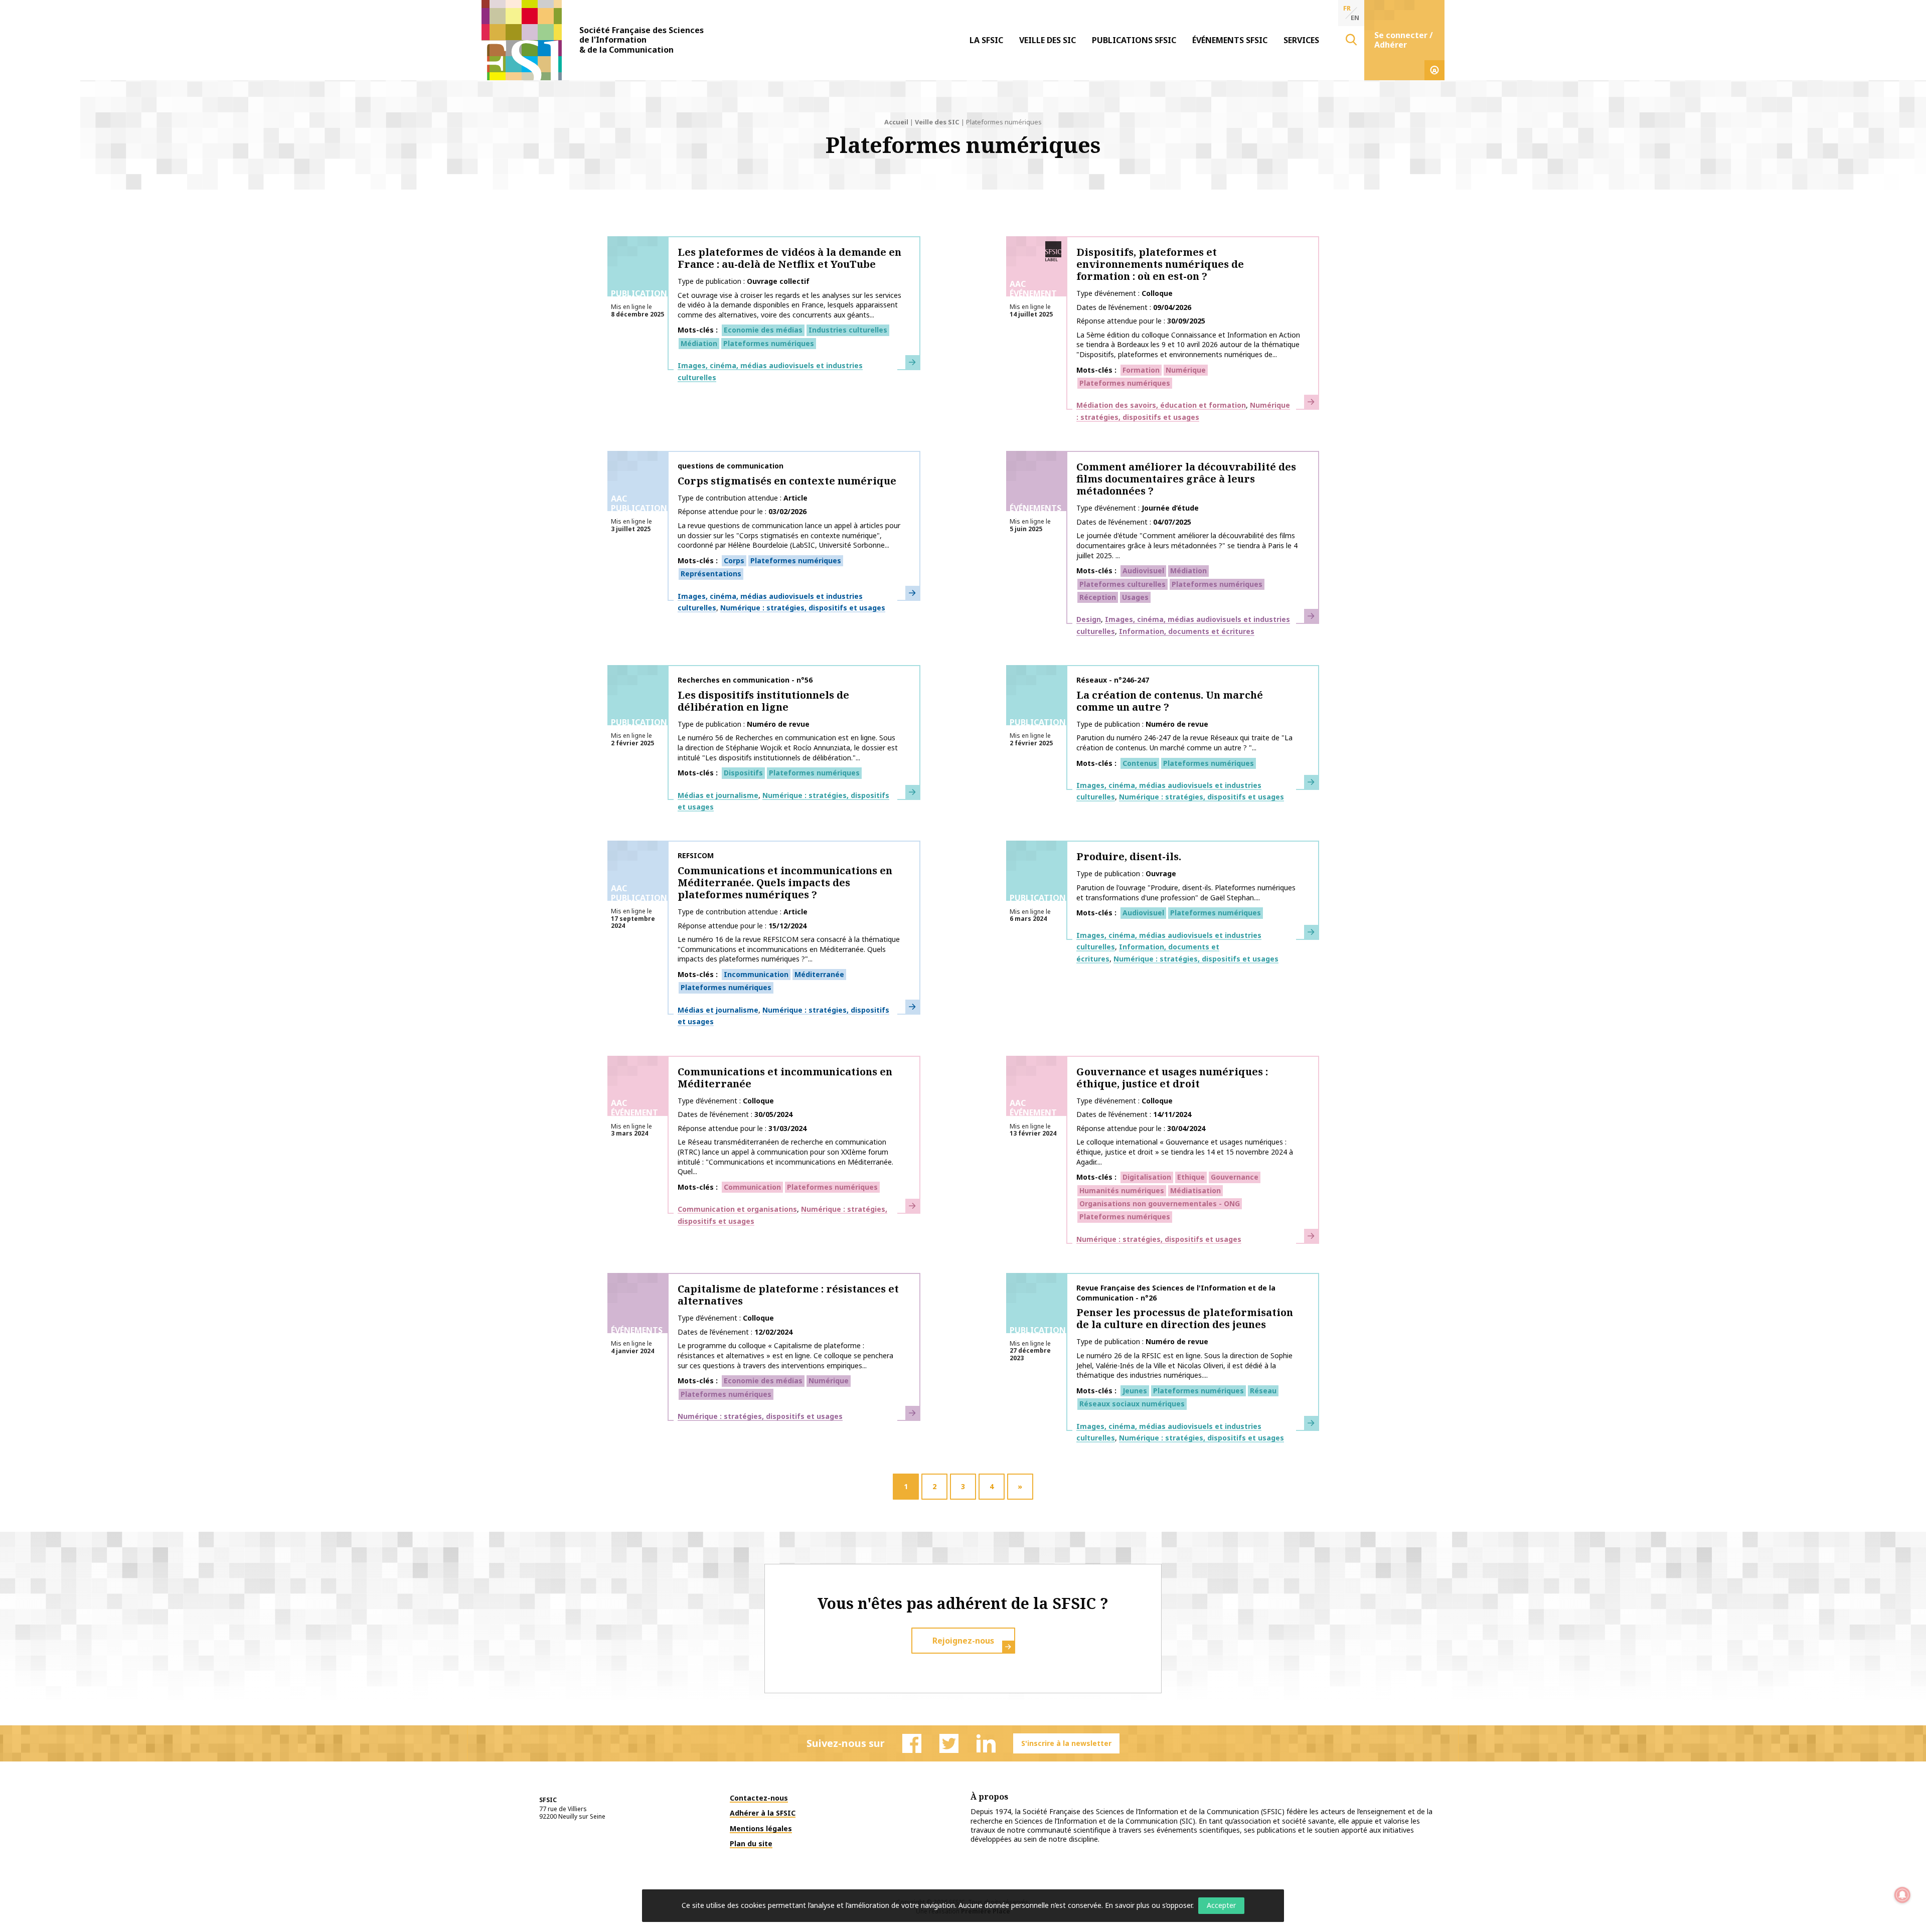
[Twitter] (949, 1743)
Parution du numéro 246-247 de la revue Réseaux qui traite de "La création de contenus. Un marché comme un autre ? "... (1184, 743)
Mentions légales (761, 1828)
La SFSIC (986, 40)
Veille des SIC (1048, 40)
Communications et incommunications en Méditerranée (785, 1078)
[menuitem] (986, 40)
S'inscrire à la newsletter (1066, 1743)
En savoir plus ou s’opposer (1149, 1905)
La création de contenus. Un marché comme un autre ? (1170, 701)
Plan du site (751, 1843)
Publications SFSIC (1134, 40)
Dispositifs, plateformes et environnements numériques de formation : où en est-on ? (1160, 264)
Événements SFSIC (1230, 40)
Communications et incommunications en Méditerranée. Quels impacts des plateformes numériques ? (785, 882)
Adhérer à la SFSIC (763, 1813)
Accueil (896, 122)
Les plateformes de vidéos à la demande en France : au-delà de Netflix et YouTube (789, 258)
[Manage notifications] (1902, 1895)
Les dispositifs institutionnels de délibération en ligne (763, 701)
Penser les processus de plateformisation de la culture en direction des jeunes (1185, 1318)
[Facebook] (912, 1743)
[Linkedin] (986, 1743)
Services (1301, 40)
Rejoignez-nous (963, 1641)
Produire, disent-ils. (1129, 856)
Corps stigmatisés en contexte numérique (787, 481)
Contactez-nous (759, 1798)
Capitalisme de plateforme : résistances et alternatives (788, 1295)
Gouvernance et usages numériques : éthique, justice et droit (1172, 1078)
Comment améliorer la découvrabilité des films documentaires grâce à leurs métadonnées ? (1186, 479)
